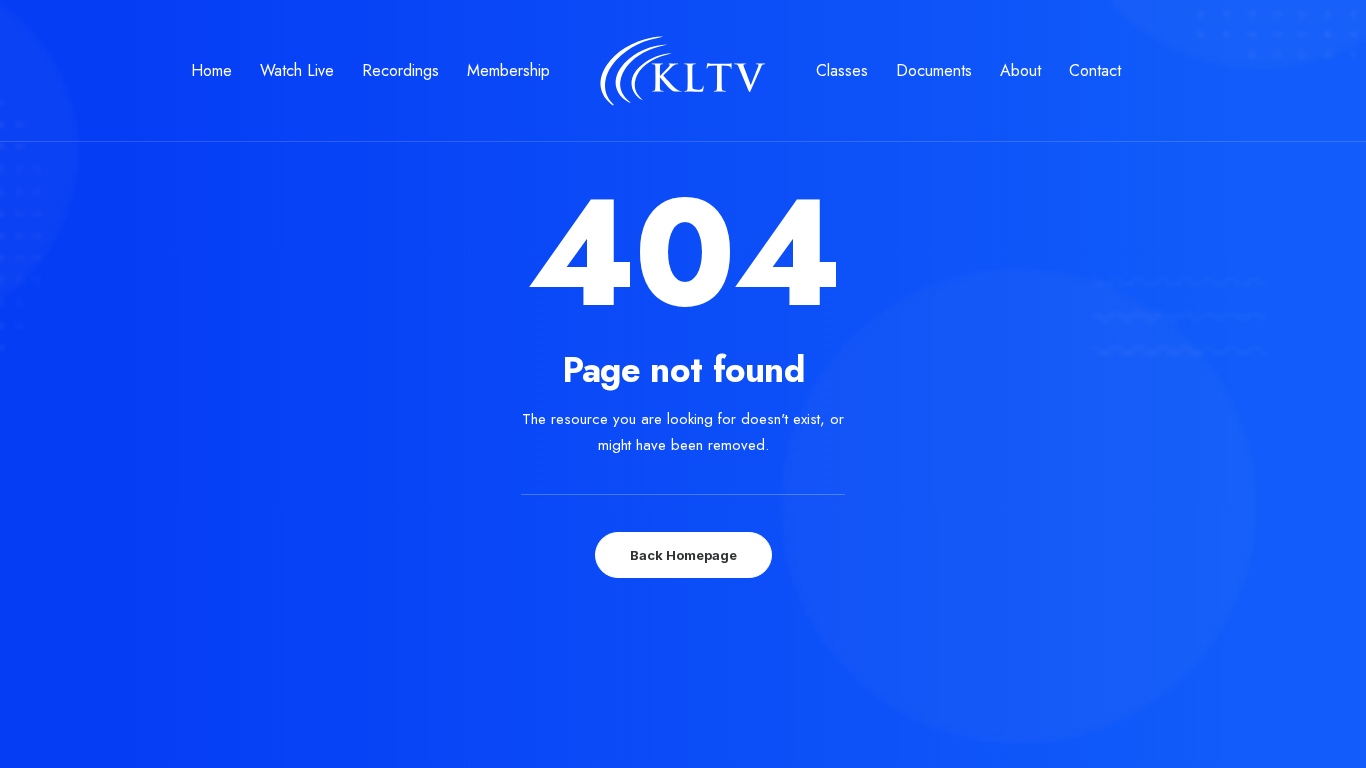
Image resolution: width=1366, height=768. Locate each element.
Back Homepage (683, 555)
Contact (1095, 70)
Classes (842, 70)
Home (211, 70)
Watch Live (297, 70)
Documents (934, 70)
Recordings (400, 70)
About (1020, 70)
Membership (508, 70)
